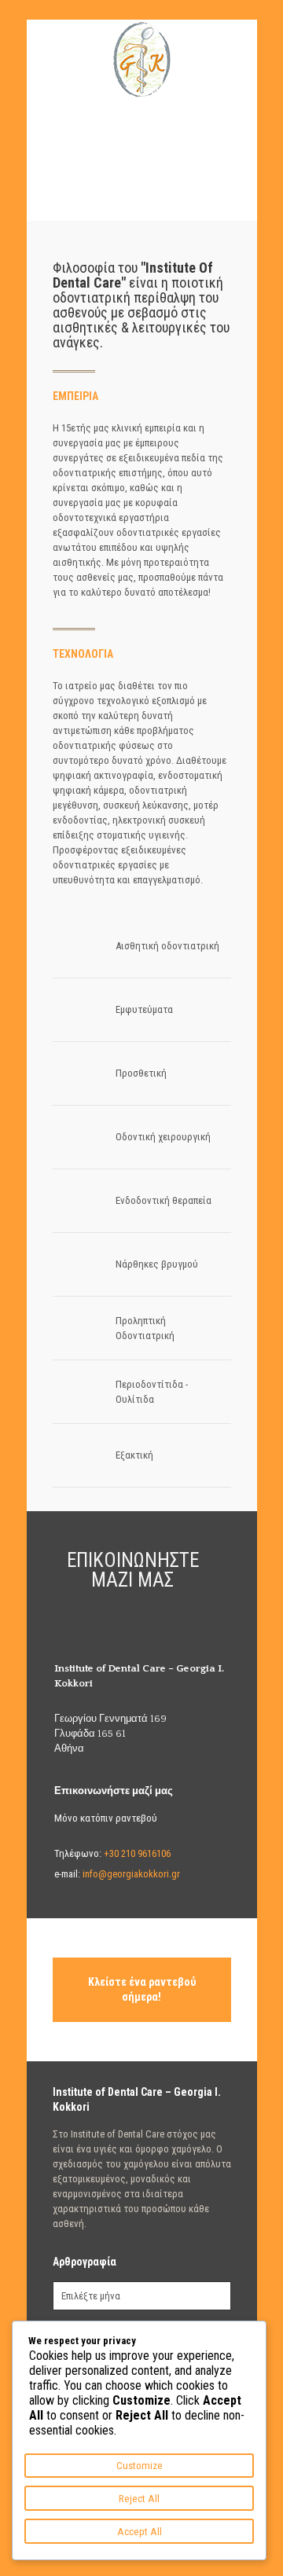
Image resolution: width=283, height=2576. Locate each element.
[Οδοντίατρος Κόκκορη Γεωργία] (142, 59)
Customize (140, 2466)
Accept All (140, 2532)
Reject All (139, 2499)
